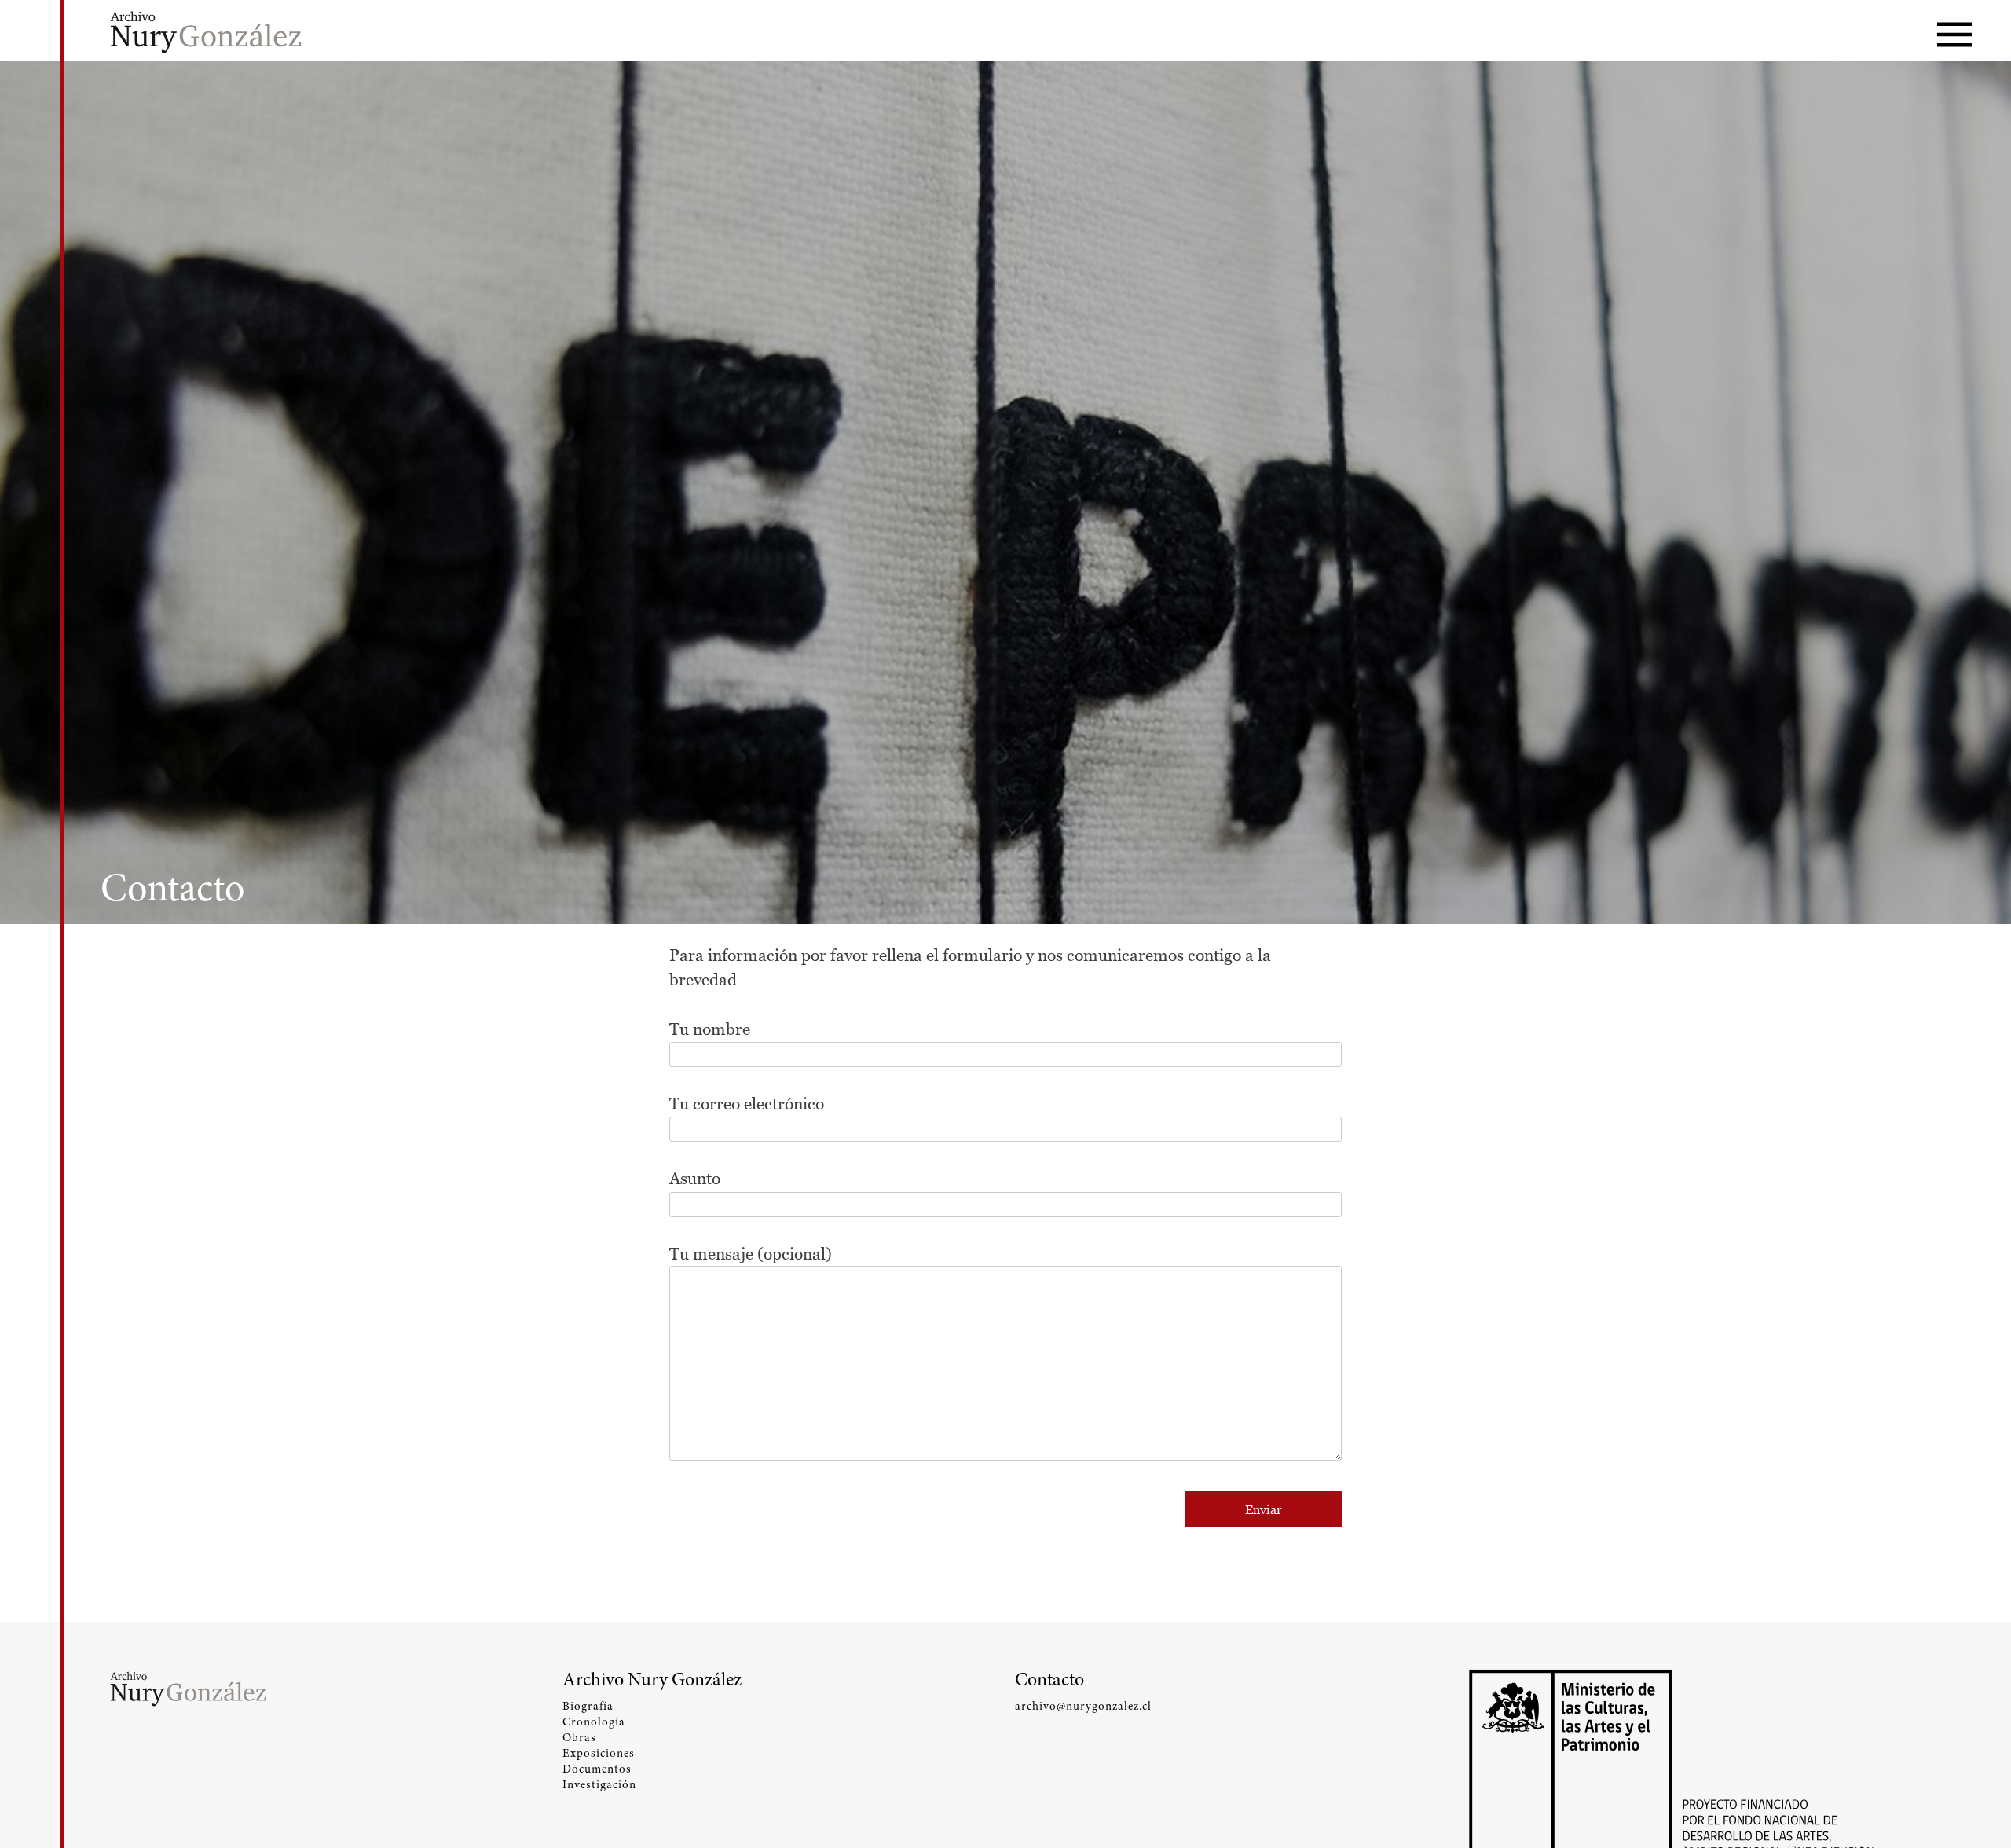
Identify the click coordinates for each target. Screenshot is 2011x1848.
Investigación (599, 1784)
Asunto (695, 1178)
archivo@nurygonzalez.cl (1083, 1706)
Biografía (588, 1706)
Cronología (594, 1721)
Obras (579, 1737)
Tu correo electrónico (747, 1104)
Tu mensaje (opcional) (751, 1254)
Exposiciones (599, 1753)
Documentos (597, 1769)
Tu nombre (710, 1029)
